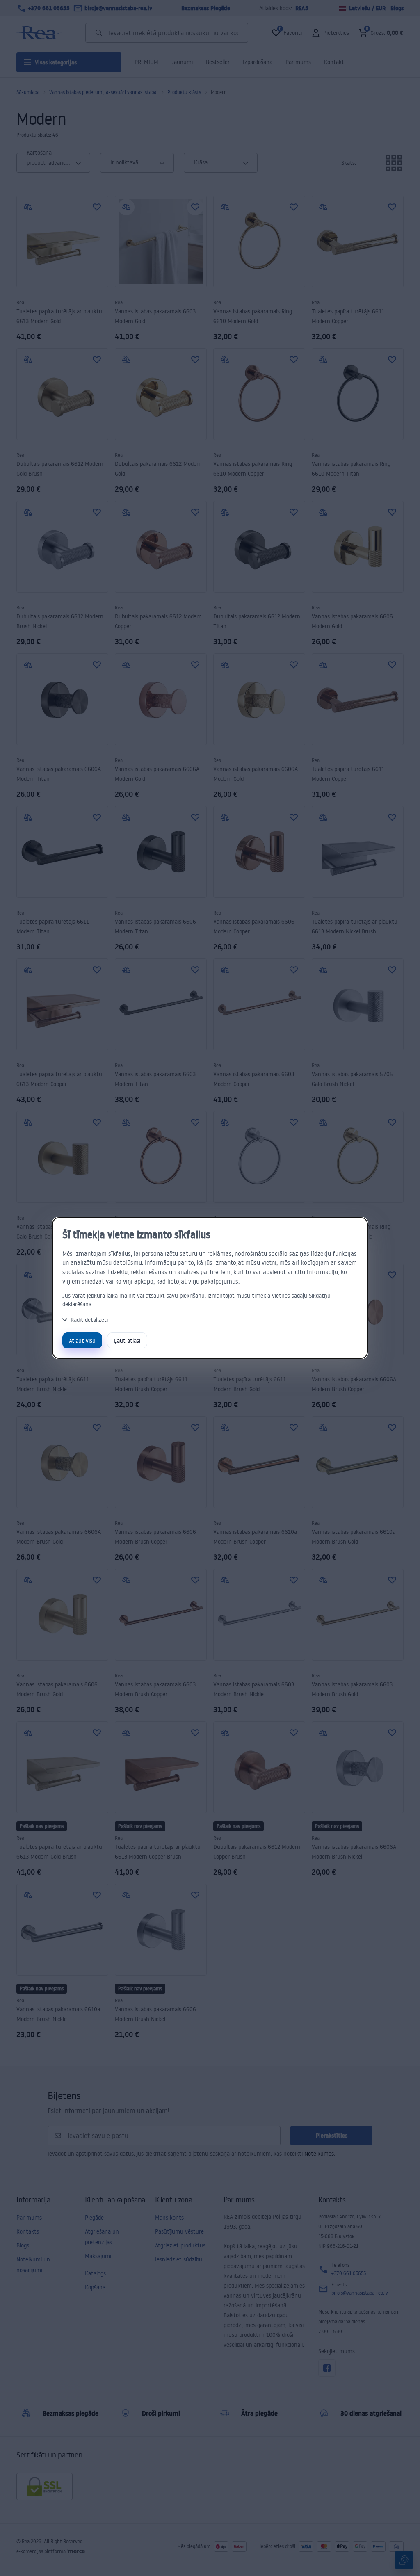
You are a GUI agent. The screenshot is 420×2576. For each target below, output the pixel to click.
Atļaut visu (82, 1340)
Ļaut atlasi (127, 1340)
